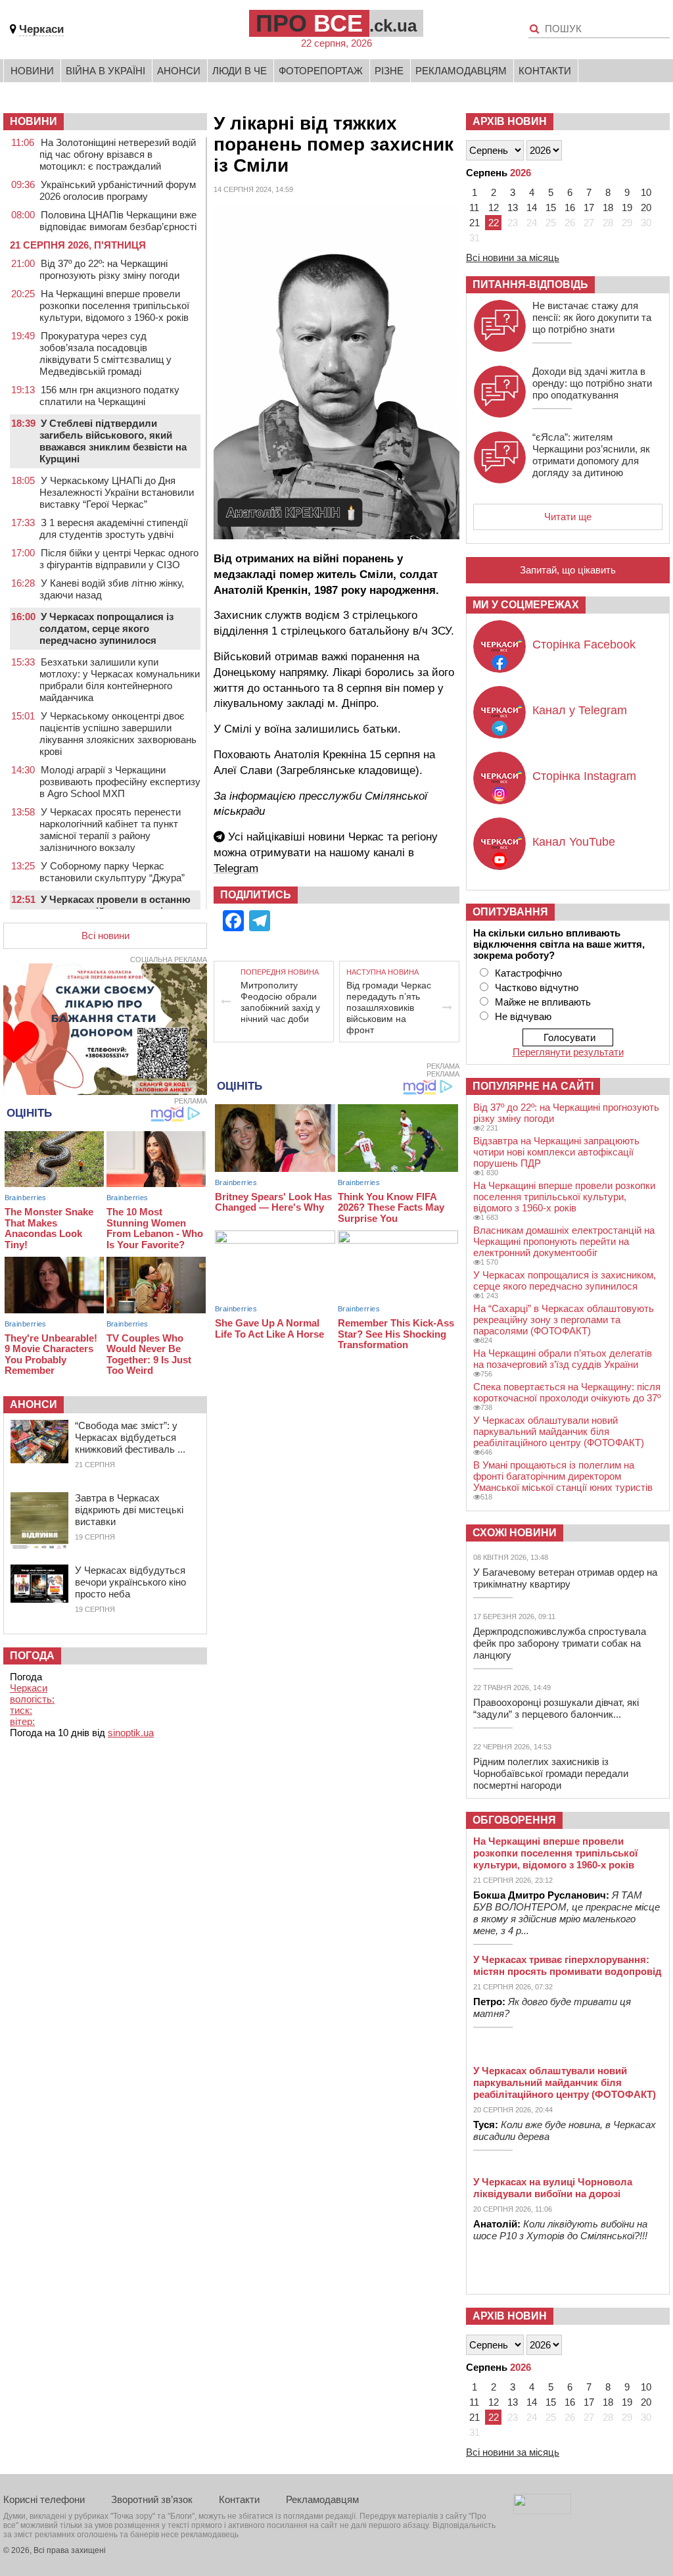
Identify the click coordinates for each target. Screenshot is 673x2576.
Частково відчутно (537, 987)
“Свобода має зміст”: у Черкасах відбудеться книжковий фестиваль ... (130, 1437)
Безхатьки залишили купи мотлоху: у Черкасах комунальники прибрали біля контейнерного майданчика (120, 680)
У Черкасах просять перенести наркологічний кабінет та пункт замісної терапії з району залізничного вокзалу (110, 830)
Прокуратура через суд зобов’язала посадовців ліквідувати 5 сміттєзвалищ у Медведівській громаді (105, 353)
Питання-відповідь (530, 284)
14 (532, 207)
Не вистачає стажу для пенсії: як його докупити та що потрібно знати (592, 317)
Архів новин (510, 121)
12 (494, 207)
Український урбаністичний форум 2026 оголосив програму (118, 190)
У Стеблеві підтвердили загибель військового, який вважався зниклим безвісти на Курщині (113, 441)
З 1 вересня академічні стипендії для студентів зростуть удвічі (114, 528)
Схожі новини (515, 1533)
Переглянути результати (568, 1052)
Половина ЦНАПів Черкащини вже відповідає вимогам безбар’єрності (118, 221)
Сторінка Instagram (584, 776)
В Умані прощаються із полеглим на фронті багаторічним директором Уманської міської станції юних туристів (563, 1476)
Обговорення (514, 1820)
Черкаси (41, 29)
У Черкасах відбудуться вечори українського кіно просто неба (130, 1582)
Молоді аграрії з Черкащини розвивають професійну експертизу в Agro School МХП (120, 782)
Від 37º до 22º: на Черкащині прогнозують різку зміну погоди (109, 269)
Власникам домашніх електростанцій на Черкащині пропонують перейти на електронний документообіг (564, 1241)
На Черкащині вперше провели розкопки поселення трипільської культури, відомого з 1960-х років (114, 305)
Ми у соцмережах (526, 605)
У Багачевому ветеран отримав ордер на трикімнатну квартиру (565, 1578)
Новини (32, 71)
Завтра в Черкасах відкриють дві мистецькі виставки (129, 1510)
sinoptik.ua (131, 1733)
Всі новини (105, 936)
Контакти (545, 71)
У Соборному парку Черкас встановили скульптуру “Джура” (112, 872)
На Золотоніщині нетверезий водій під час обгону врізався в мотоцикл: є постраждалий (118, 154)
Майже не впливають (543, 1002)
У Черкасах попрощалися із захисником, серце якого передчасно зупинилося (565, 1280)
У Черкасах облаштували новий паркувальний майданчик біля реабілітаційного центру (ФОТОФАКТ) (559, 1431)
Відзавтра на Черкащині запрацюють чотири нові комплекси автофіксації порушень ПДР (556, 1152)
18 (608, 207)
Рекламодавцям (461, 71)
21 (475, 223)
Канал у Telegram (580, 710)
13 (513, 207)
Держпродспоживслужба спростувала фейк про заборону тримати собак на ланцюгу (560, 1643)
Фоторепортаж (321, 71)
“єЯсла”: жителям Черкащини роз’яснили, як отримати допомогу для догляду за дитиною (591, 455)
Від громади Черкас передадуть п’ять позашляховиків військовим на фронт (389, 1008)
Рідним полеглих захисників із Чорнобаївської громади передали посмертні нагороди (551, 1773)
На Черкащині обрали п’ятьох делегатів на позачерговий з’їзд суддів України (563, 1359)
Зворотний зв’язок (152, 2499)
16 (570, 207)
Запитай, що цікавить (568, 570)
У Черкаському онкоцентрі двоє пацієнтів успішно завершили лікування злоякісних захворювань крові (118, 734)
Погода (32, 1656)
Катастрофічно (528, 973)
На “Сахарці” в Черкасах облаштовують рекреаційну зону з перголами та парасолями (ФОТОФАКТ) (564, 1320)
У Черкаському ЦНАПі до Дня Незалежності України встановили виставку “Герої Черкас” (117, 492)
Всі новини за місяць (513, 257)
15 (551, 207)
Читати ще (568, 517)
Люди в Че (240, 71)
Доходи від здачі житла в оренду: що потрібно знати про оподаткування (592, 383)
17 (589, 207)
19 (627, 207)
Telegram (236, 868)
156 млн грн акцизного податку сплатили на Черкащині (109, 396)
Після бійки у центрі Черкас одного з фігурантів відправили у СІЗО (119, 559)
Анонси (179, 71)
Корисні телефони (44, 2499)
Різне (389, 71)
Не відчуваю (523, 1016)
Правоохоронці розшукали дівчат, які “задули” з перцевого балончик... (556, 1708)
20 (646, 207)
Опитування (510, 912)
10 (646, 192)
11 (474, 207)
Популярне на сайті (533, 1086)
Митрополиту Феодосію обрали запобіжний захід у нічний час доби (280, 1002)
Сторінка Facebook (584, 644)
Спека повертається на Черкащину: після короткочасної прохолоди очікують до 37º (567, 1392)
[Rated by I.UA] (542, 2511)
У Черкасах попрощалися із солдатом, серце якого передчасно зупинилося (106, 628)
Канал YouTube (574, 842)
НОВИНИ (34, 121)
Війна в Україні (105, 71)
